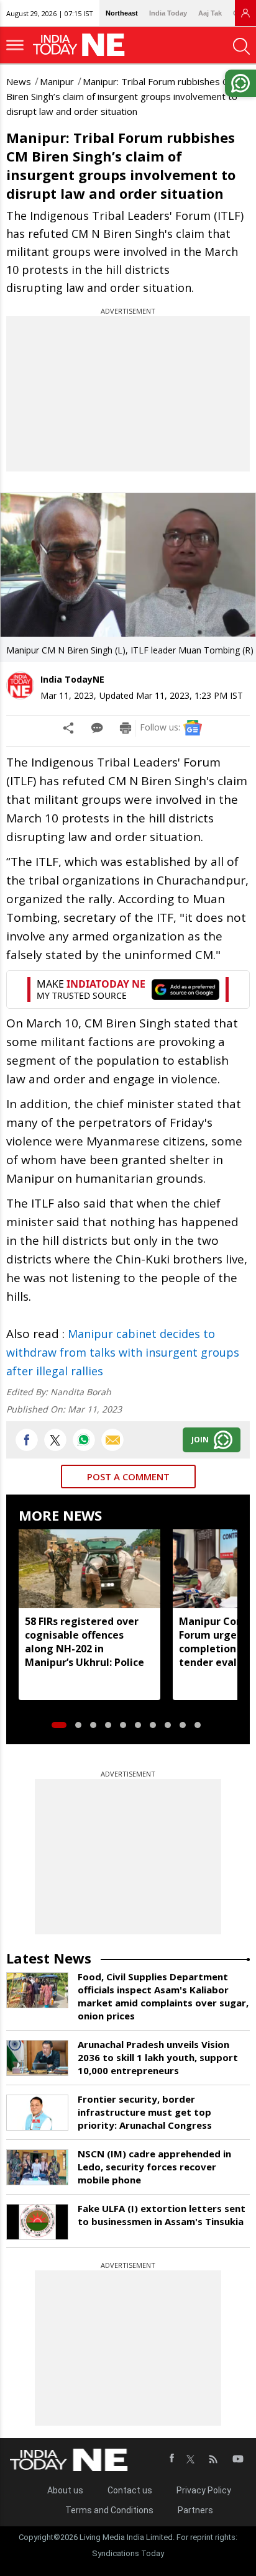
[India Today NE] (83, 45)
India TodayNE (72, 679)
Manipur (57, 81)
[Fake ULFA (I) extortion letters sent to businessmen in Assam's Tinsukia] (37, 2222)
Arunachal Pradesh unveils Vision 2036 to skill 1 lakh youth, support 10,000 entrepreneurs (158, 2057)
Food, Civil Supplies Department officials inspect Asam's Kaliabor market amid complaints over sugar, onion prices (163, 1996)
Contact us (130, 2490)
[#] (84, 1440)
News (19, 81)
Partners (195, 2510)
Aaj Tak (210, 13)
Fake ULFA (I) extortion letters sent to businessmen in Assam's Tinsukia (162, 2215)
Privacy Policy (204, 2490)
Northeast (122, 13)
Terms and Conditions (109, 2510)
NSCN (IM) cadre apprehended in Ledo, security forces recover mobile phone (154, 2167)
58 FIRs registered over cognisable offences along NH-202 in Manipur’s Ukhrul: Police (85, 1642)
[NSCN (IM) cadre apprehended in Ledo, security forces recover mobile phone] (37, 2167)
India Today (168, 13)
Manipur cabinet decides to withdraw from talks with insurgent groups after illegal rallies (123, 1352)
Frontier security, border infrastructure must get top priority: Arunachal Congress (145, 2112)
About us (65, 2490)
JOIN (200, 1440)
